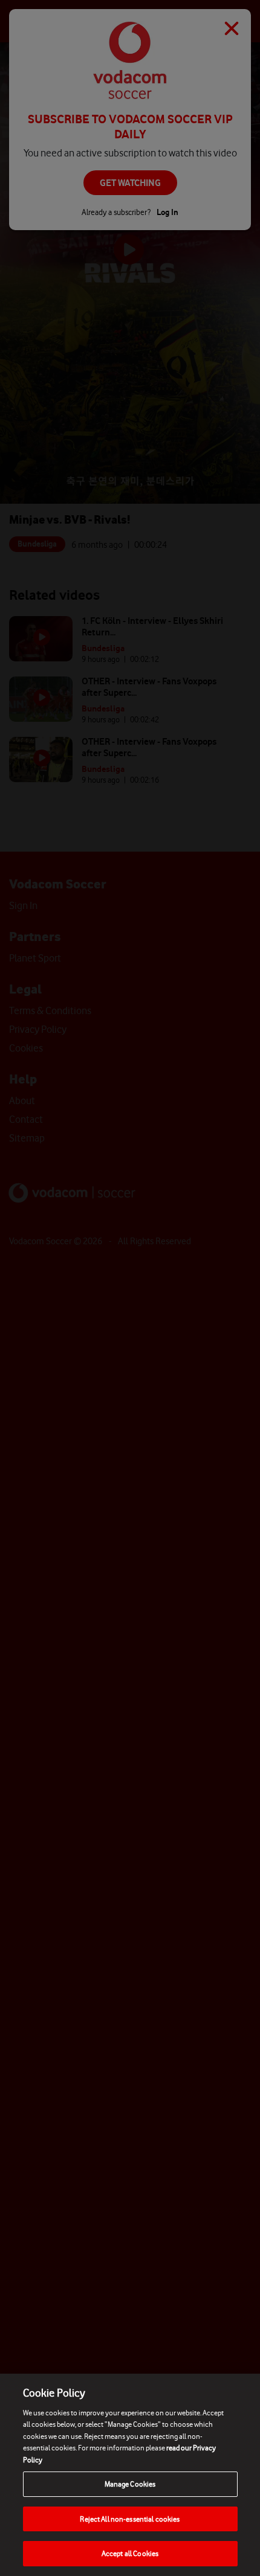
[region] (130, 2475)
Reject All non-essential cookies (130, 2519)
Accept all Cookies (130, 2553)
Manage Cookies (130, 2484)
